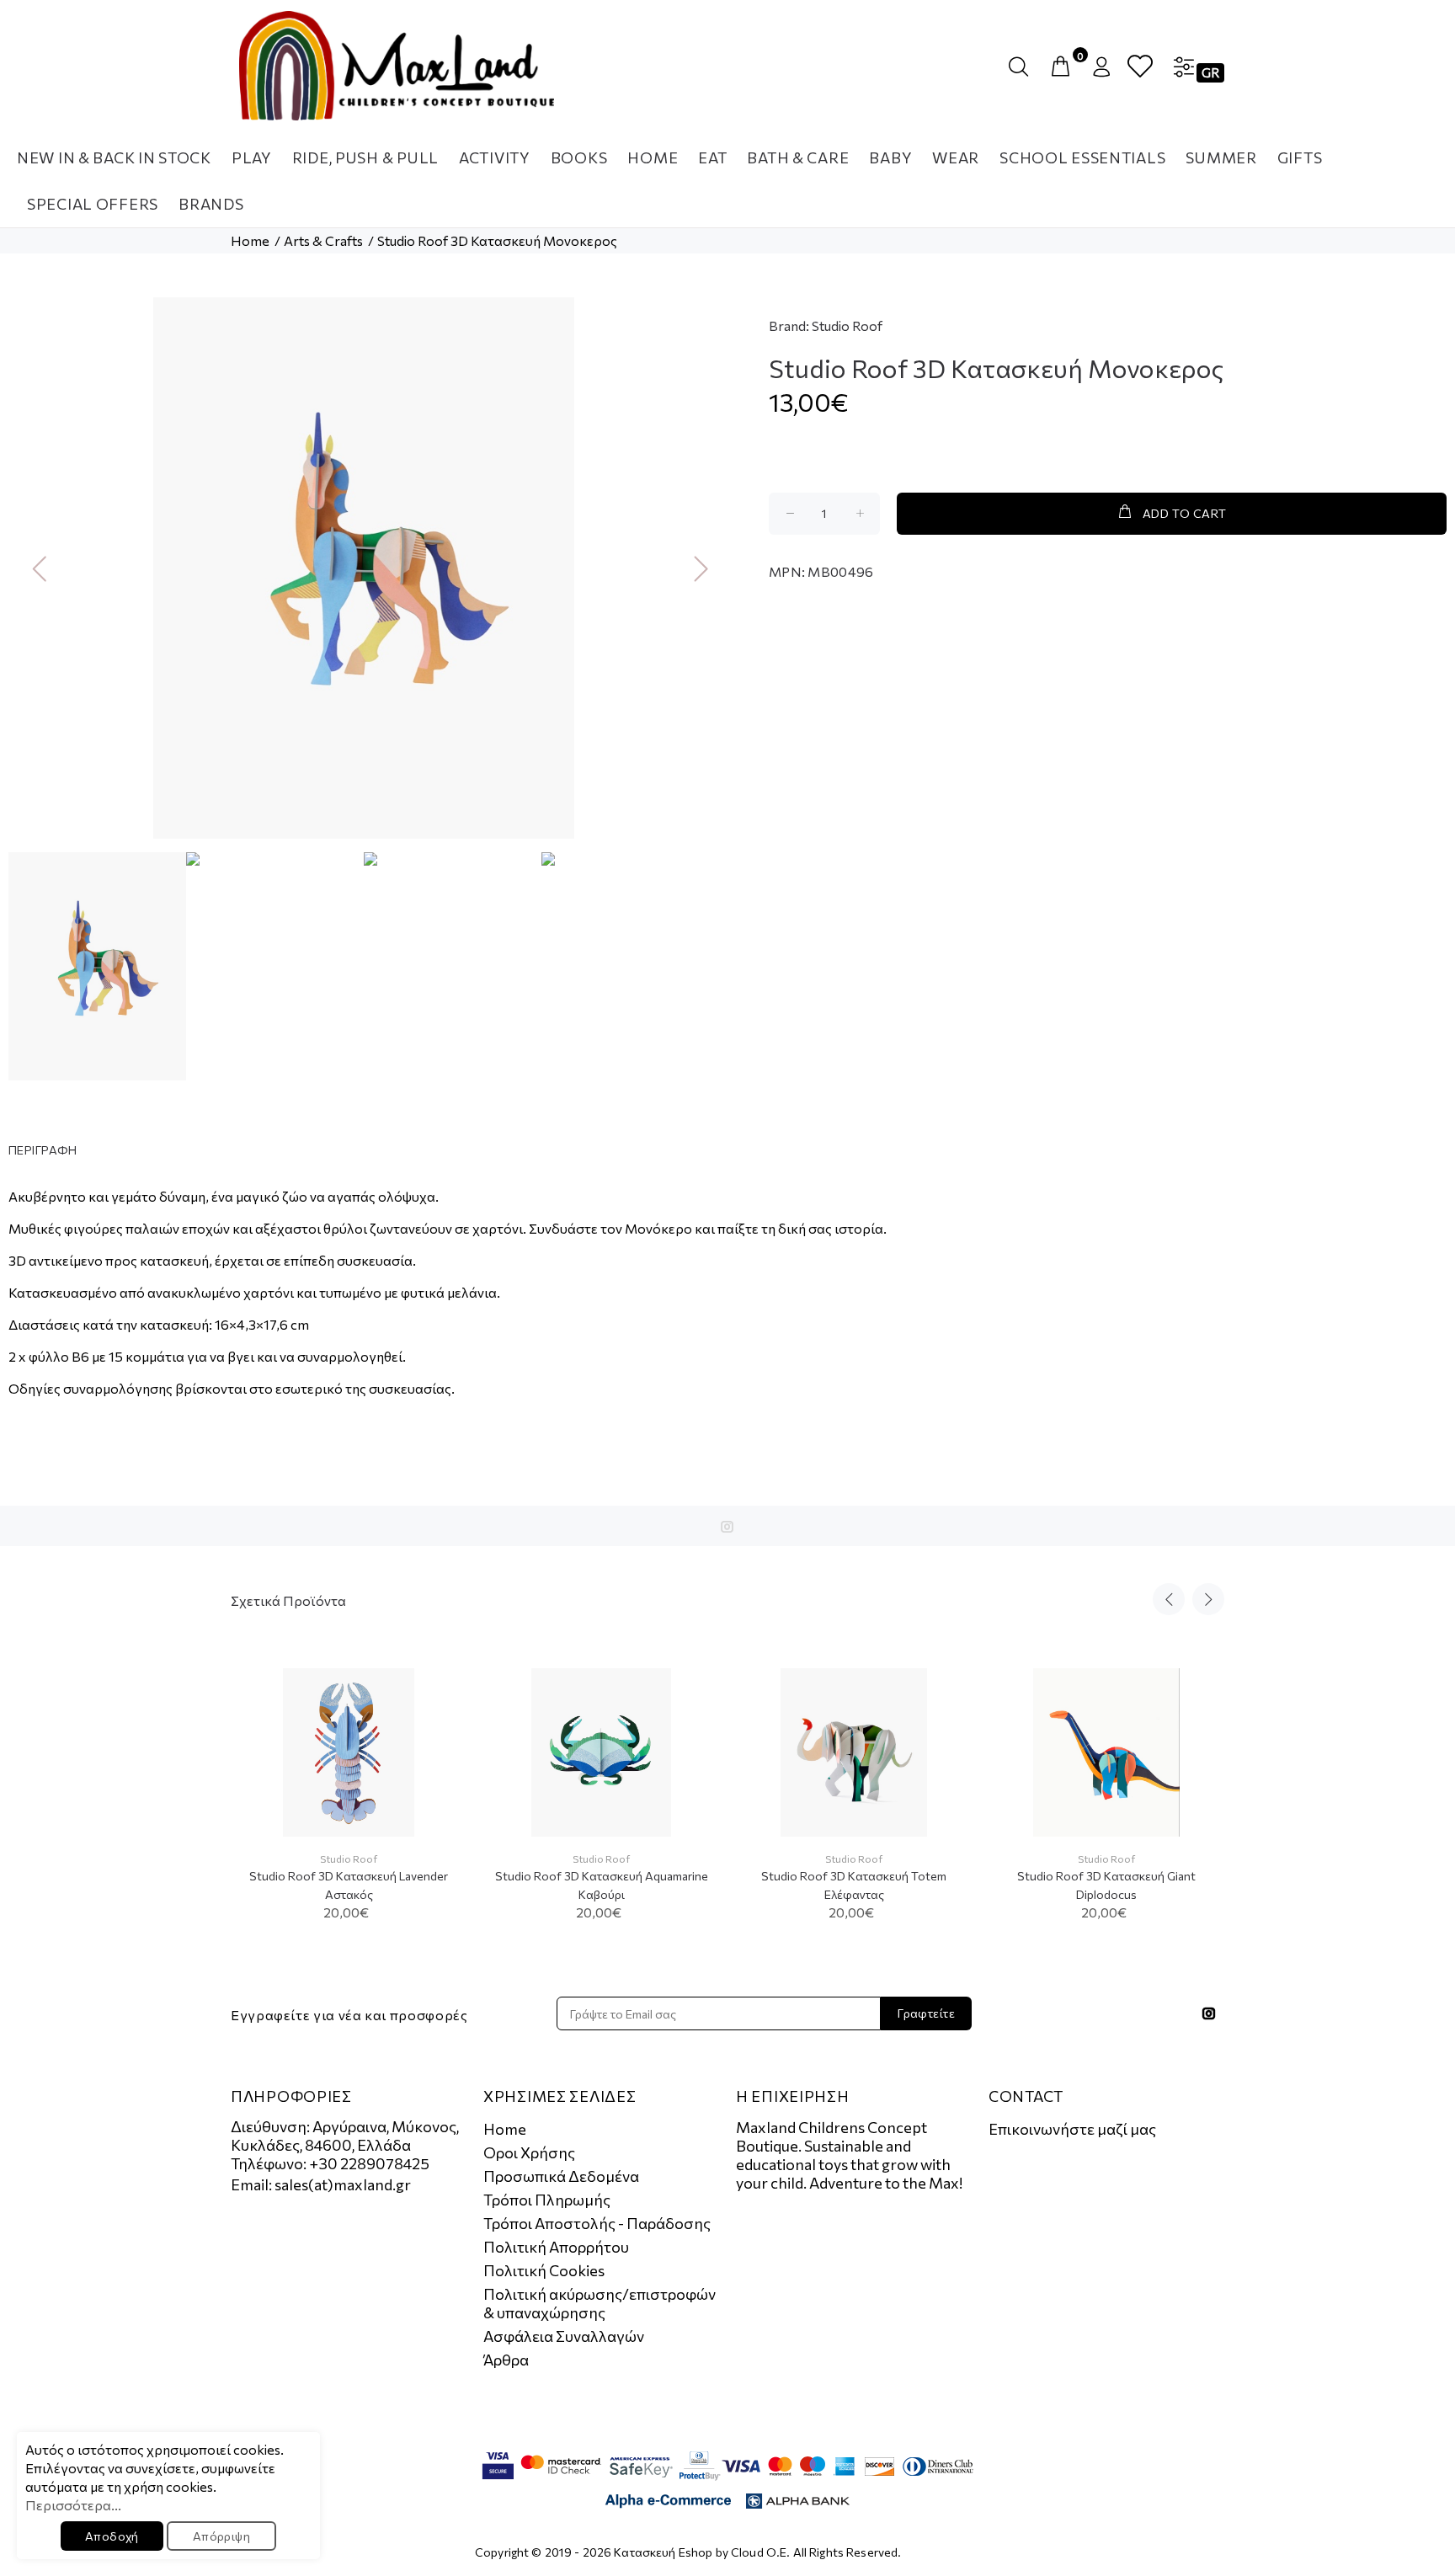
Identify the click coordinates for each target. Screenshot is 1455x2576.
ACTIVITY (495, 157)
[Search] (1022, 67)
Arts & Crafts (323, 240)
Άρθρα (506, 2360)
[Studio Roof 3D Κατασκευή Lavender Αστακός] (349, 1752)
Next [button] (695, 568)
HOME (653, 157)
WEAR (956, 157)
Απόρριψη (221, 2536)
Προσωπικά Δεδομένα (561, 2176)
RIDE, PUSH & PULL (365, 157)
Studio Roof (847, 325)
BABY (890, 157)
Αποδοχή (112, 2536)
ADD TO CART (1185, 513)
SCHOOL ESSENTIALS (1082, 157)
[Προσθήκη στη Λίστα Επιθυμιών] (439, 1739)
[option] (364, 568)
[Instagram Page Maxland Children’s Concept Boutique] (727, 1527)
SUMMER (1221, 157)
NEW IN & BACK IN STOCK (114, 157)
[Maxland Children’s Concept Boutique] (397, 66)
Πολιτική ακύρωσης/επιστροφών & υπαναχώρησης (600, 2303)
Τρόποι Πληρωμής (547, 2200)
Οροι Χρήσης (529, 2152)
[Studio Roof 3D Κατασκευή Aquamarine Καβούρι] (601, 1752)
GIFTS (1300, 157)
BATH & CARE (798, 157)
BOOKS (579, 157)
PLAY (252, 157)
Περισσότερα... (73, 2505)
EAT (712, 157)
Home (250, 240)
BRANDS (211, 204)
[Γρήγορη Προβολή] (439, 1696)
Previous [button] (33, 568)
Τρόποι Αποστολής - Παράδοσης (597, 2223)
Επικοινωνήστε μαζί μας (1072, 2129)
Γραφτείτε (926, 2013)
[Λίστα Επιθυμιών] (1140, 67)
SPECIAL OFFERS (93, 204)
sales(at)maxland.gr (343, 2184)
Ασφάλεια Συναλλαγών (564, 2336)
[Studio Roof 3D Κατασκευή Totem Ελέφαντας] (853, 1752)
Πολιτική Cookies (544, 2270)
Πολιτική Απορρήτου (556, 2247)
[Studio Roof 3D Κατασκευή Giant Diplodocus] (1106, 1752)
